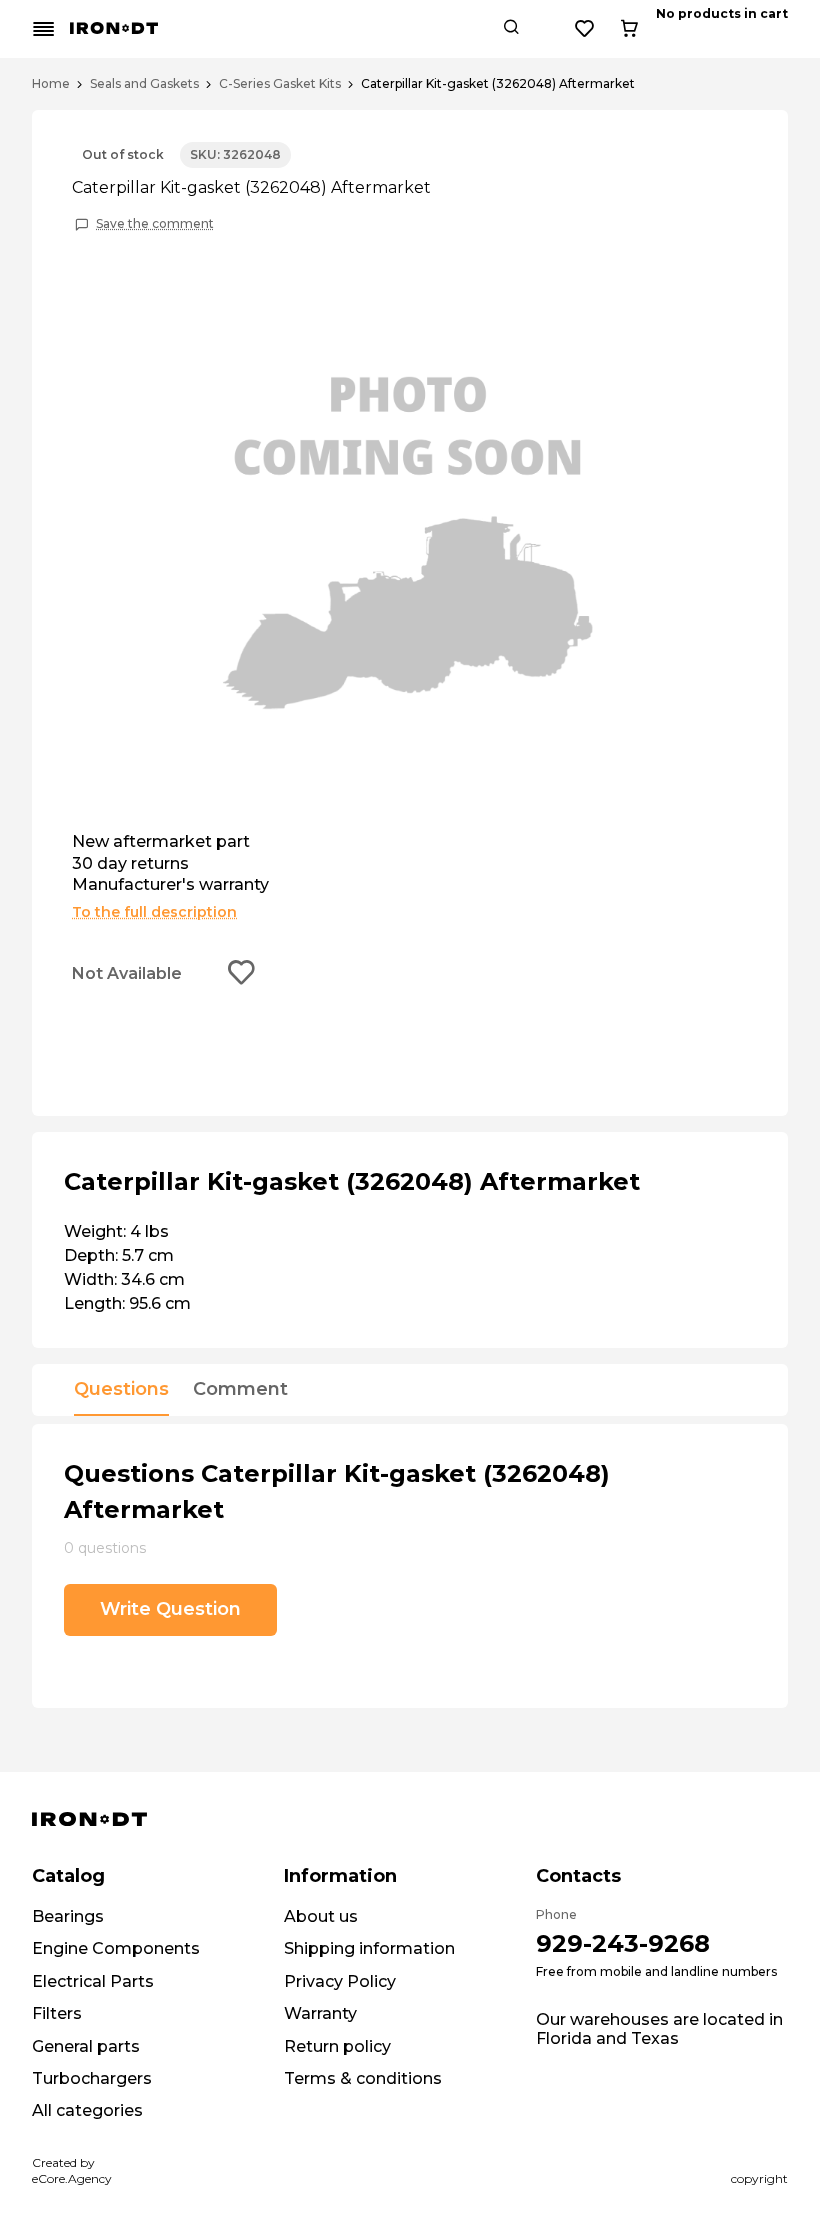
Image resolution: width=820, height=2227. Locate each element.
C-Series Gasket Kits (280, 84)
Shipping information (369, 1948)
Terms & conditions (363, 2078)
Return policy (337, 2046)
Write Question (170, 1609)
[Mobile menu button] (44, 29)
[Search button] (511, 29)
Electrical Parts (93, 1981)
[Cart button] (629, 29)
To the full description (154, 912)
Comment (240, 1390)
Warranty (320, 2013)
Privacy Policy (340, 1981)
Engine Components (116, 1948)
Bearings (68, 1916)
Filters (57, 2013)
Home (51, 84)
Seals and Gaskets (144, 84)
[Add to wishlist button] (242, 974)
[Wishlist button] (585, 29)
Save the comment (155, 224)
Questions (121, 1390)
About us (321, 1916)
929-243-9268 (623, 1943)
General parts (86, 2046)
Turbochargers (92, 2078)
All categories (87, 2110)
